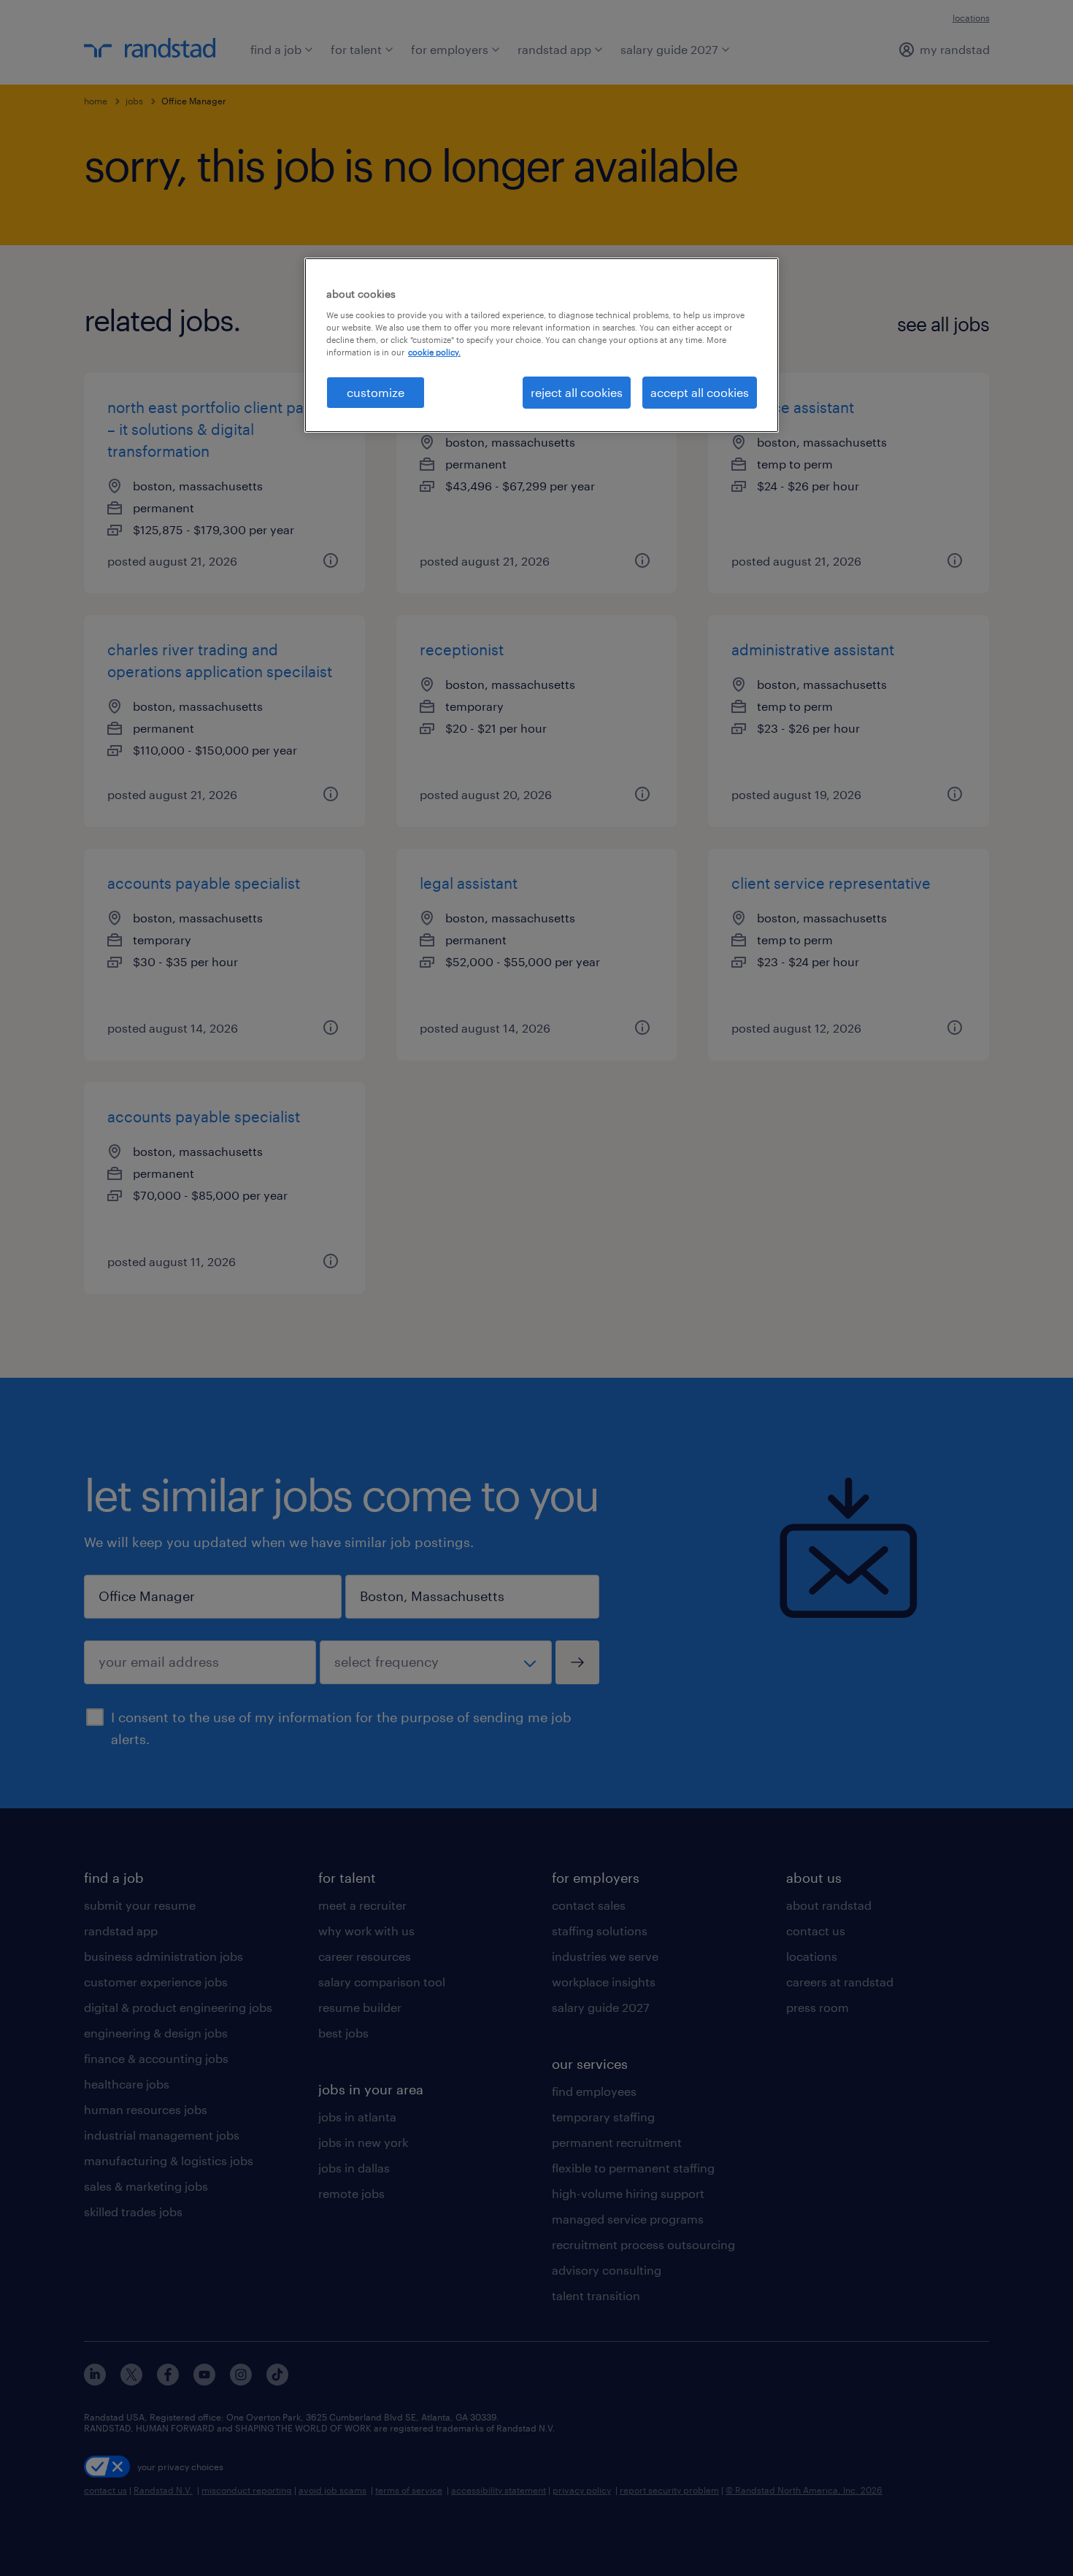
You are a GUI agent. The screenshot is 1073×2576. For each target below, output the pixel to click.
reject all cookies (577, 392)
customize (376, 392)
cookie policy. (434, 352)
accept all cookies (700, 392)
